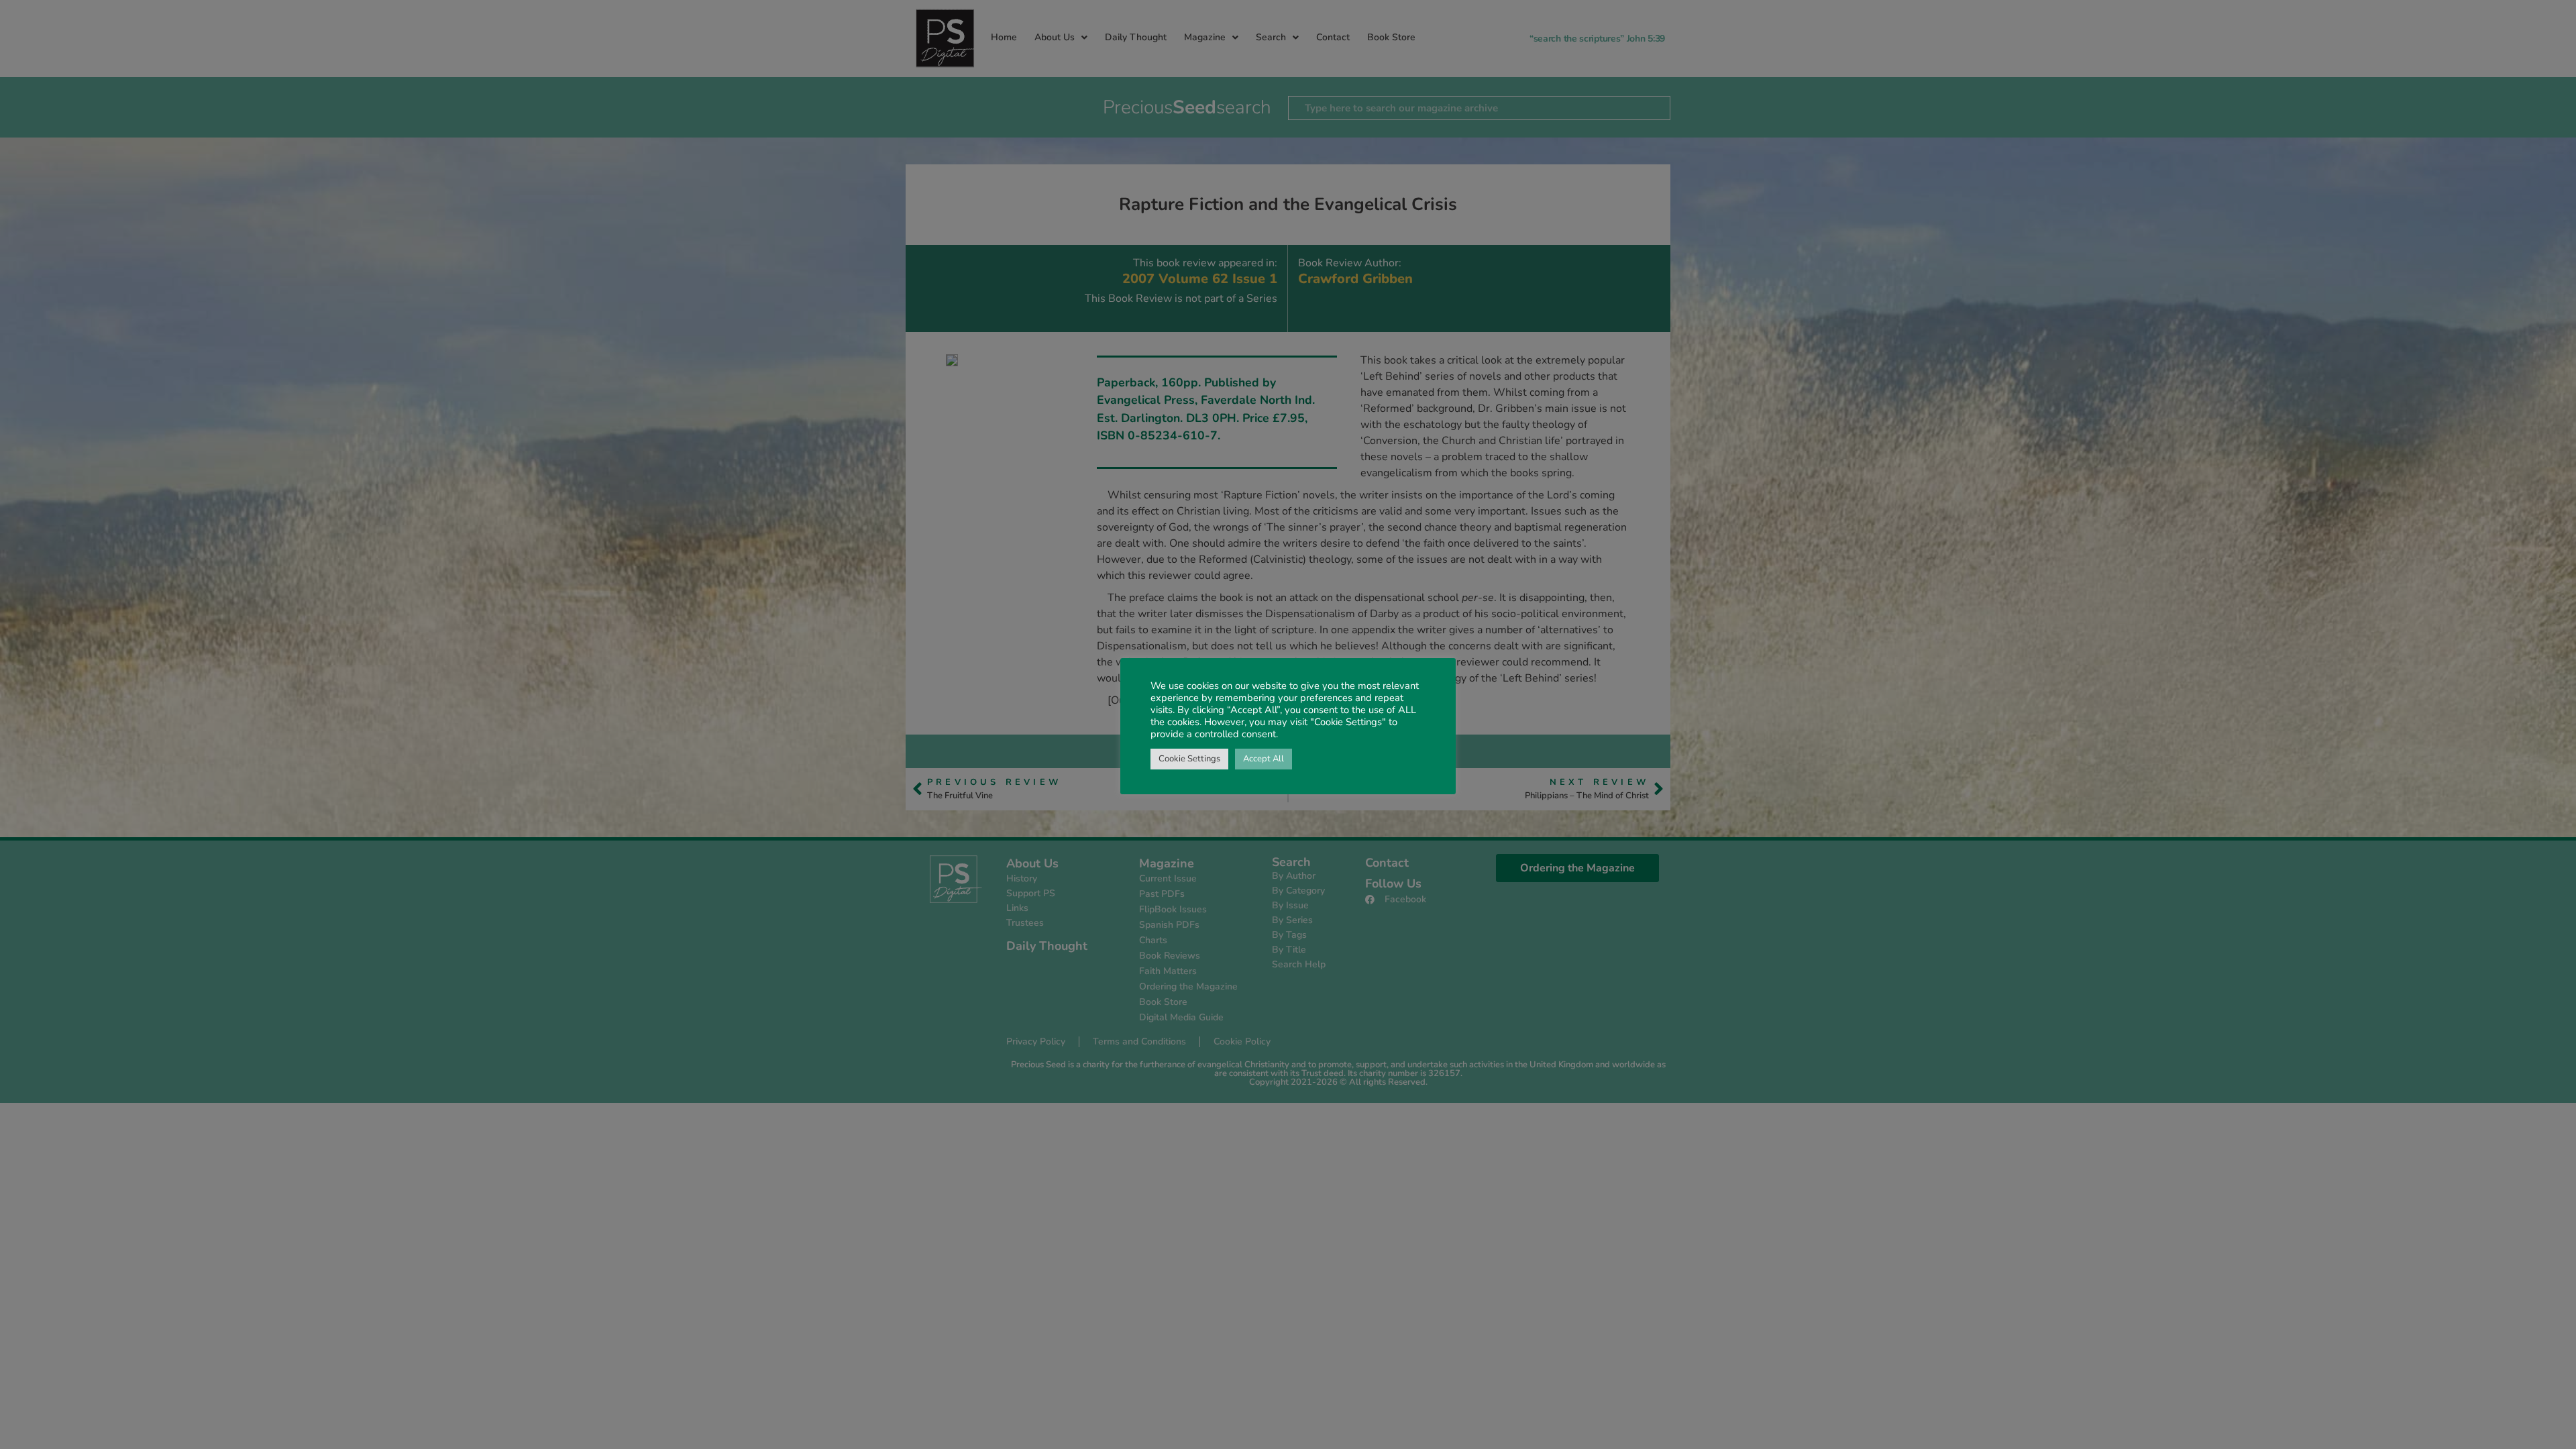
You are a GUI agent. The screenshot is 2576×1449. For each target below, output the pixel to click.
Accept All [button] (1264, 759)
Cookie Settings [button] (1189, 759)
